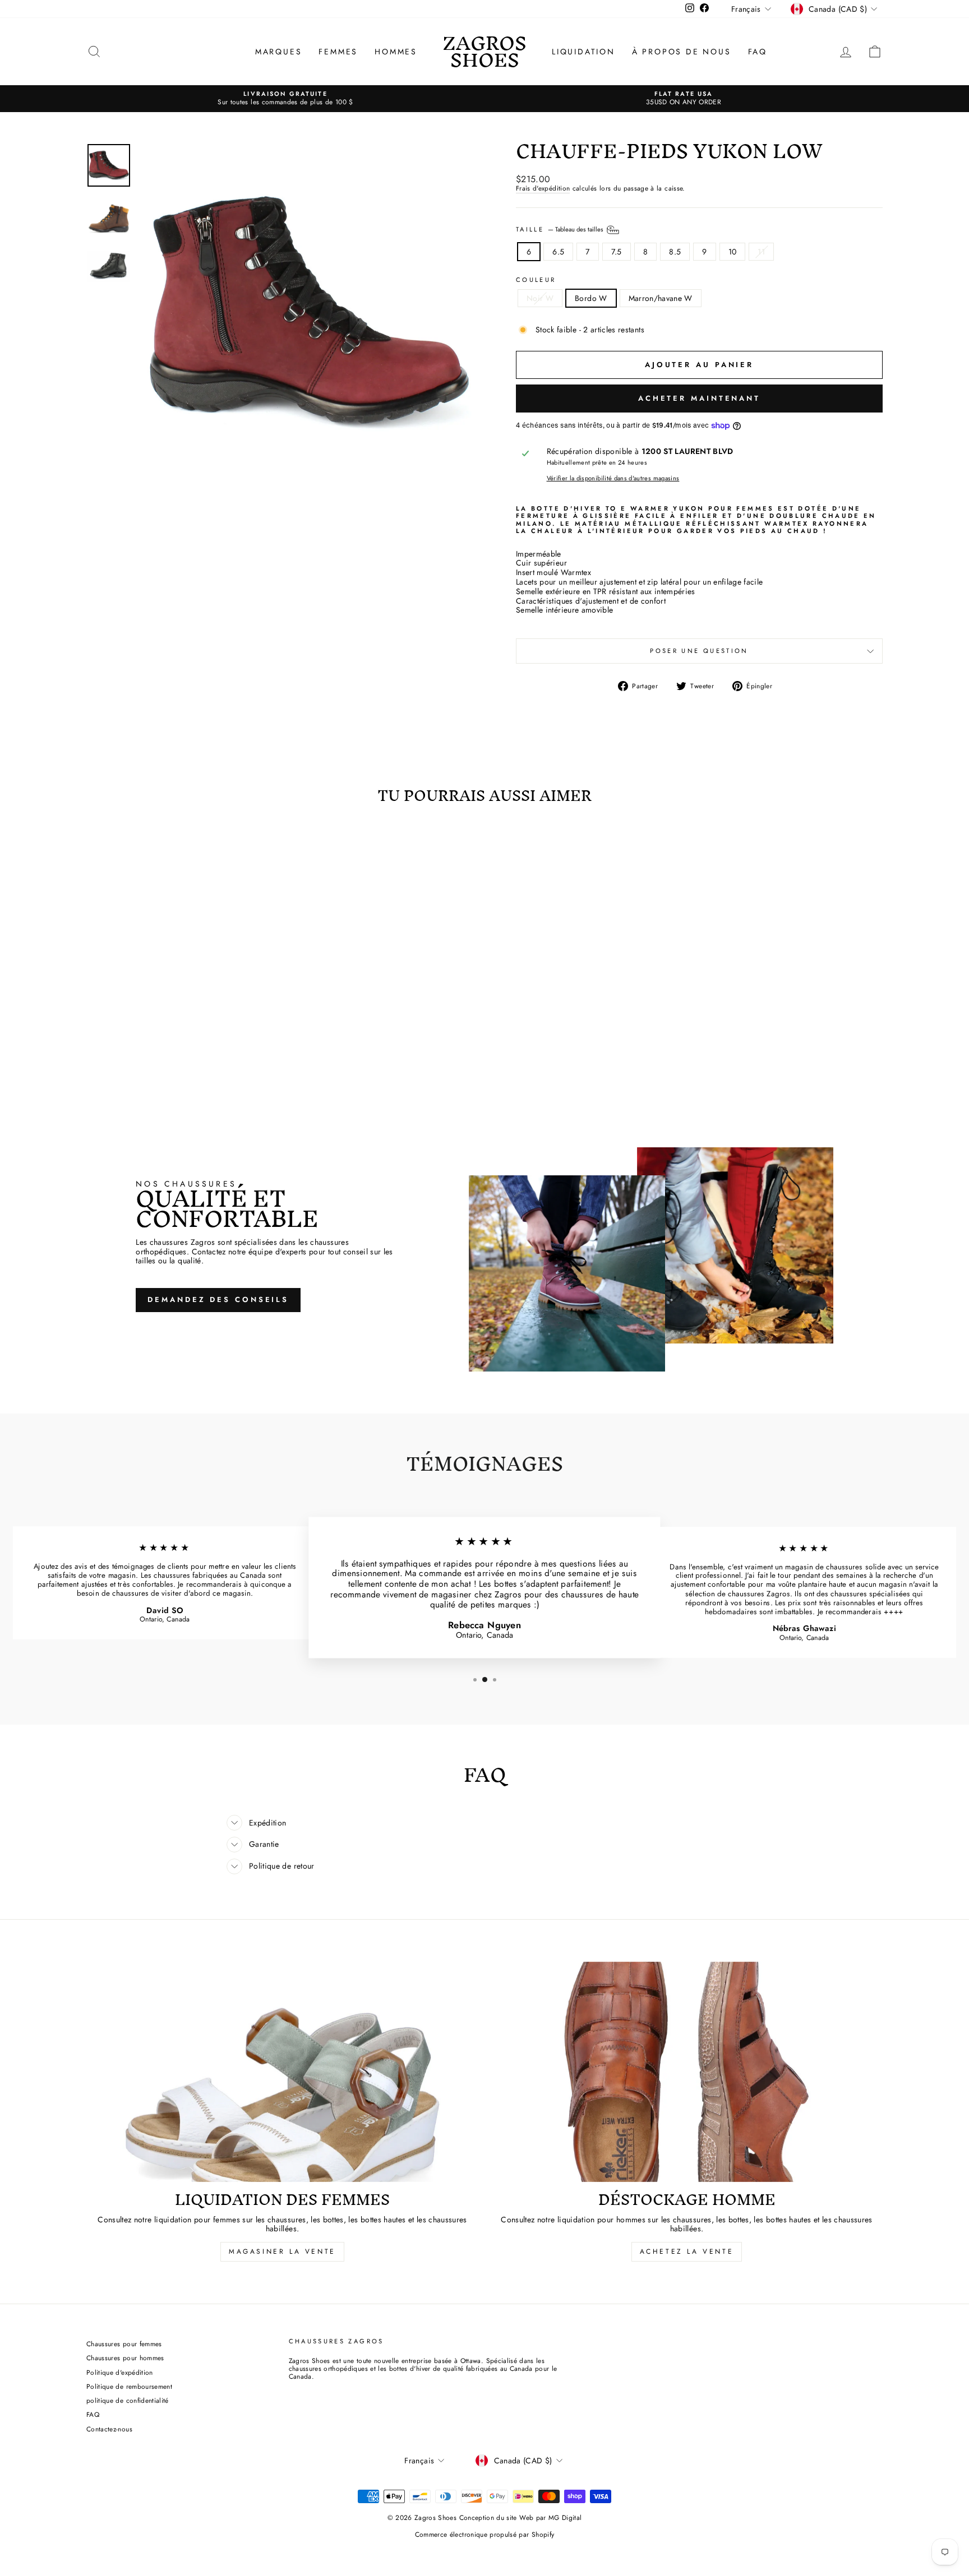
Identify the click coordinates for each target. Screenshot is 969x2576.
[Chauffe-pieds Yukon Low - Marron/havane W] (197, 1053)
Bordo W (591, 298)
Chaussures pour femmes (124, 2344)
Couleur (536, 280)
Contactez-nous (109, 2429)
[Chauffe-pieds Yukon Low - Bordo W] (181, 1053)
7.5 (617, 252)
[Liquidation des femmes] (282, 2072)
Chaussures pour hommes (125, 2358)
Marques (279, 52)
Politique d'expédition (120, 2372)
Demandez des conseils (218, 1299)
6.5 (558, 252)
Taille (560, 229)
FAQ (758, 52)
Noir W (540, 298)
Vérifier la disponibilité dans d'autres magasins (613, 478)
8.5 (675, 252)
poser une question (699, 651)
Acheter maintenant (699, 398)
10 (733, 252)
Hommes (396, 52)
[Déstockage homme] (687, 2072)
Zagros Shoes (484, 51)
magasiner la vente (282, 2251)
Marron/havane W (661, 298)
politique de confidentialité (128, 2400)
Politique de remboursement (129, 2386)
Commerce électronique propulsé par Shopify (485, 2535)
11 (761, 252)
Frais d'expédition (543, 189)
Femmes (338, 52)
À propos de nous (682, 52)
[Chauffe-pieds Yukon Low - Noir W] (166, 1053)
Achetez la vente (687, 2251)
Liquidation (583, 52)
